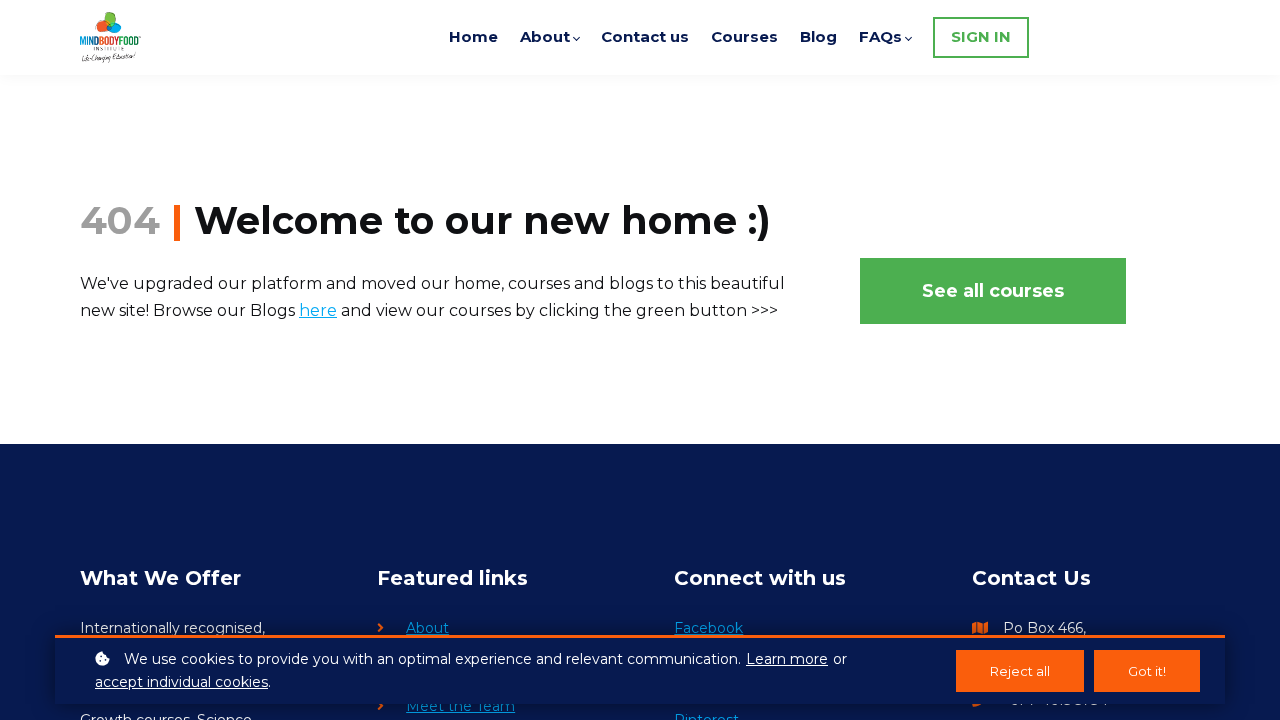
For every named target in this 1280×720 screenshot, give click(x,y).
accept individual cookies (181, 682)
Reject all (1020, 671)
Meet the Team (460, 706)
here (318, 310)
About (427, 628)
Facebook (708, 628)
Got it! (1147, 671)
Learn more (787, 659)
